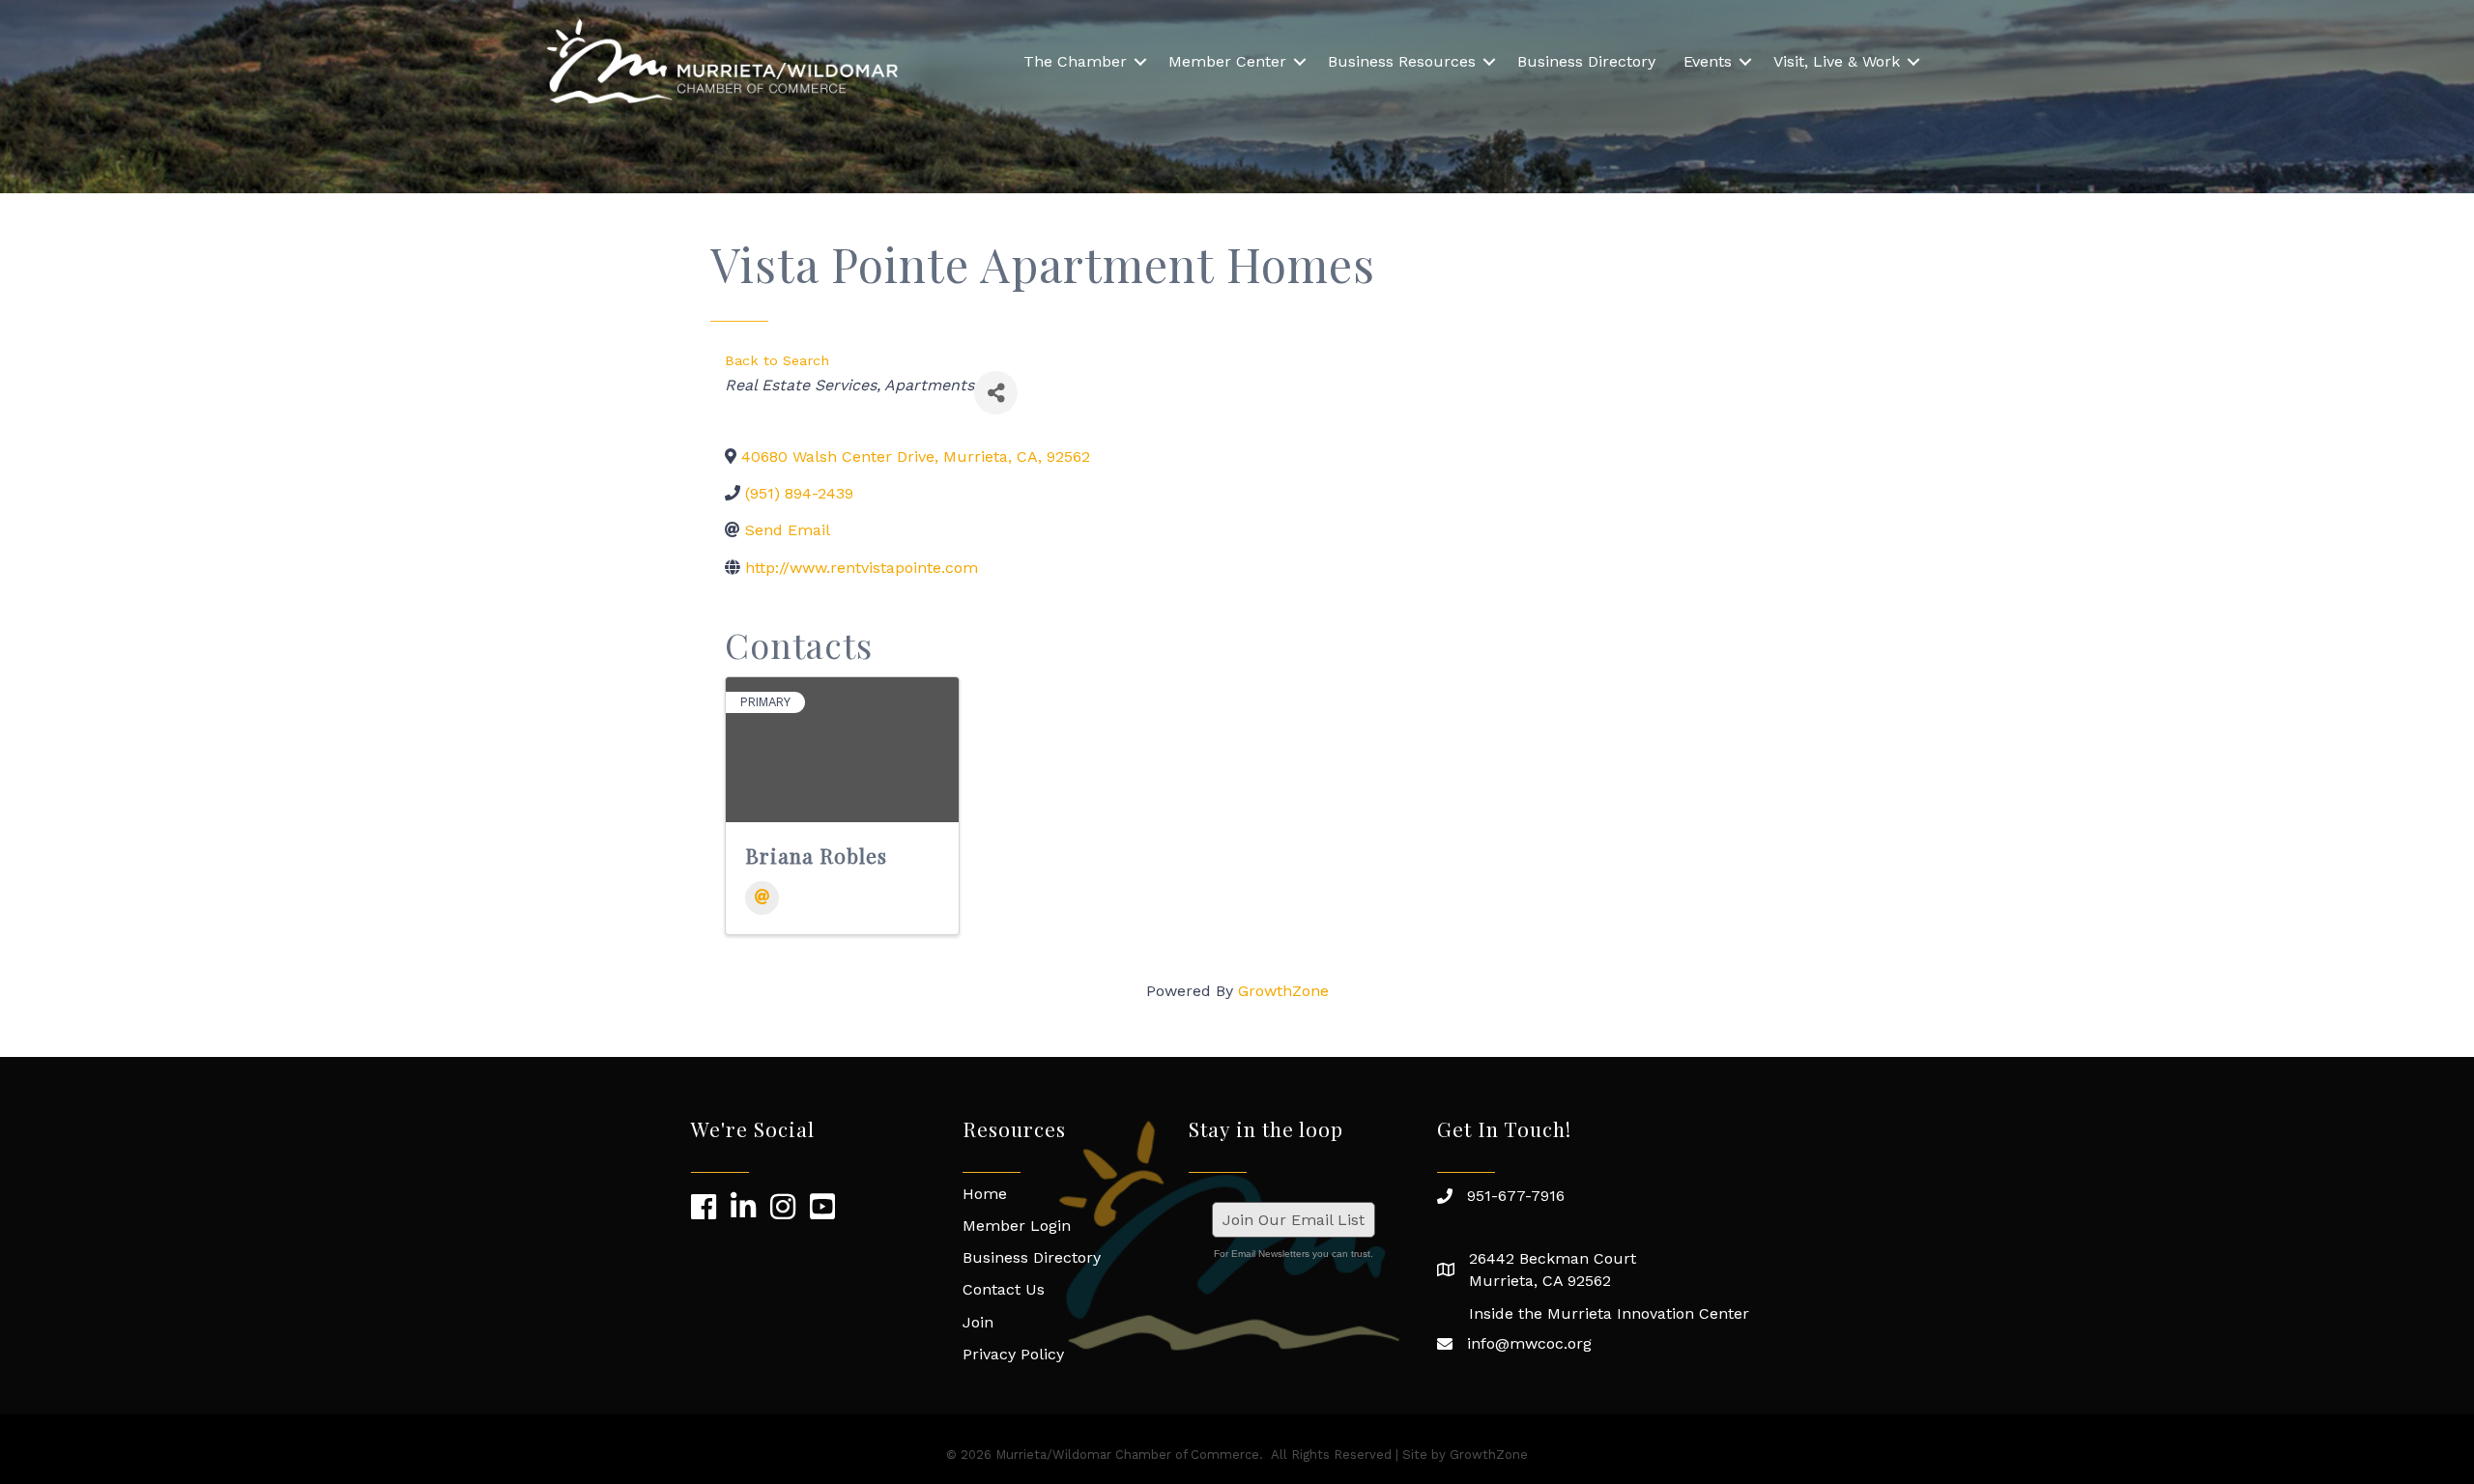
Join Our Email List (1294, 1220)
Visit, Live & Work (1837, 61)
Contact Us (1004, 1289)
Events (1708, 61)
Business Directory (1586, 61)
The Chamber (1075, 61)
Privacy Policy (1013, 1354)
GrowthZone (1283, 991)
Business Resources (1402, 61)
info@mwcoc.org (1529, 1343)
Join (978, 1322)
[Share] (996, 393)
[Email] (762, 898)
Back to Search (777, 360)
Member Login (1017, 1226)
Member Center (1227, 61)
